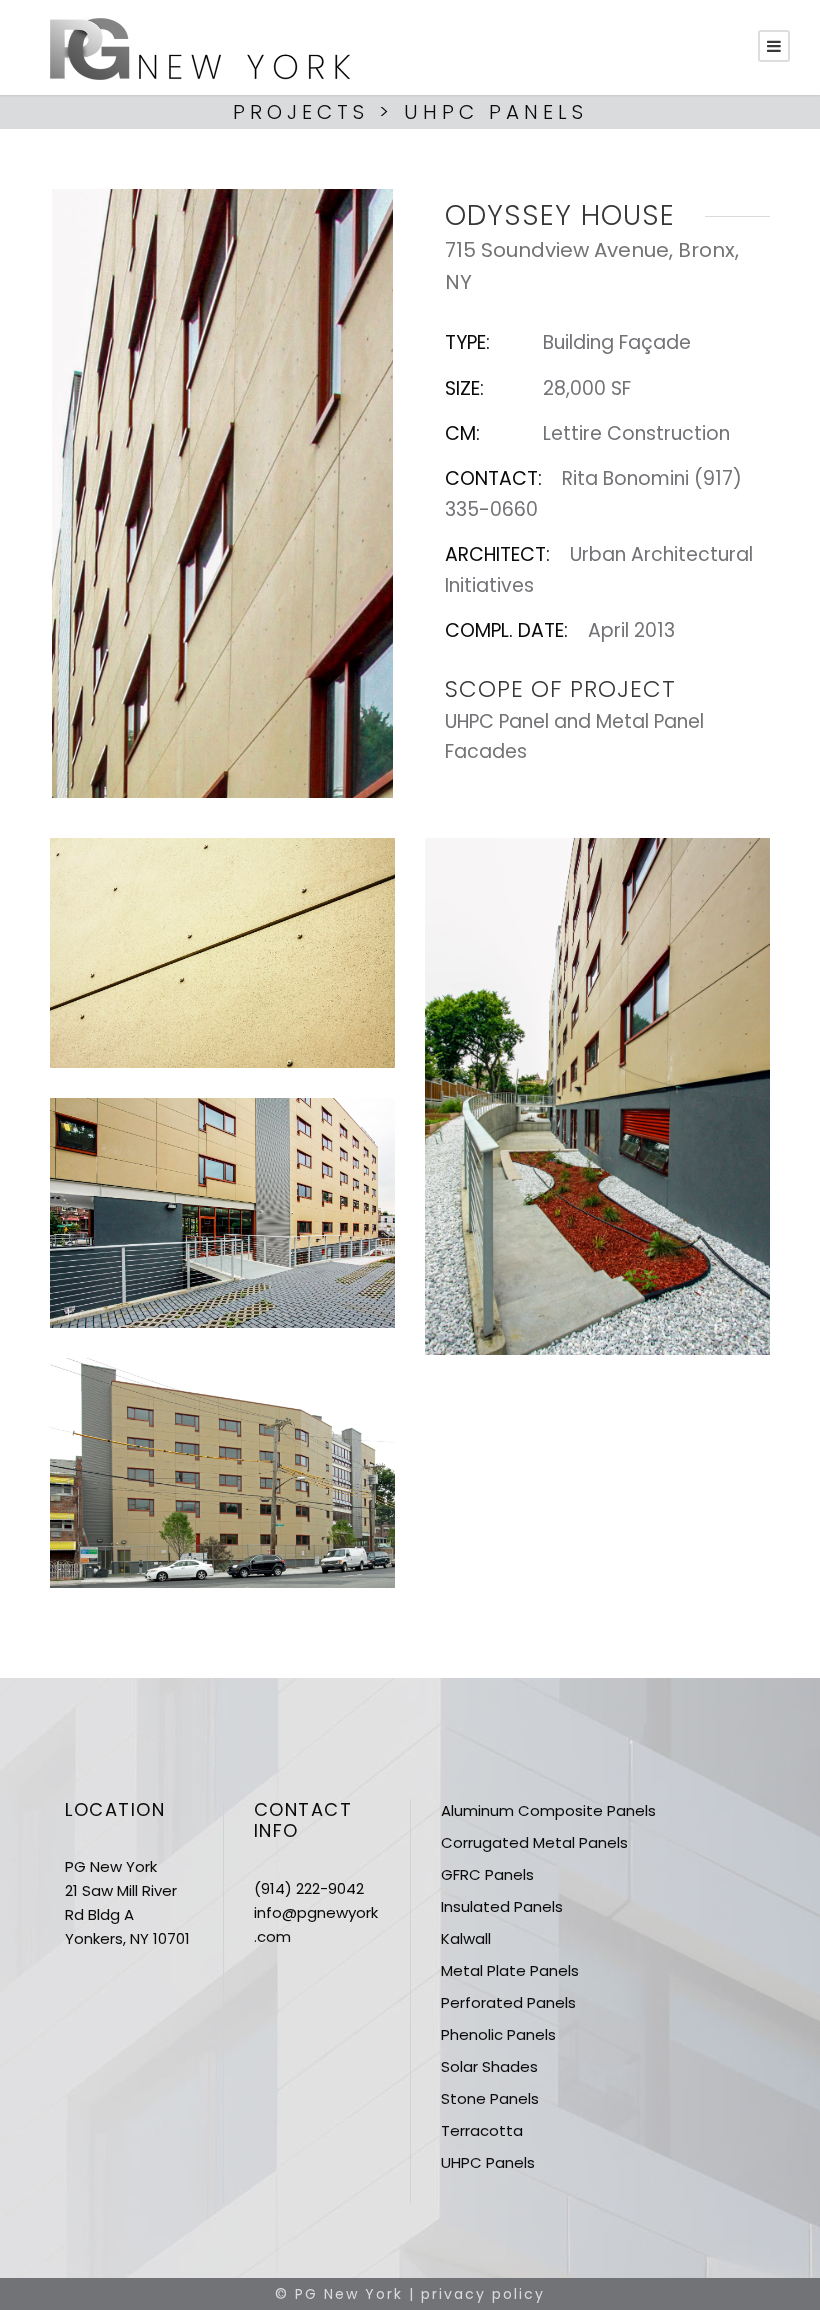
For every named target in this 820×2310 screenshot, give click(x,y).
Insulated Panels (502, 1906)
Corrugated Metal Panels (534, 1842)
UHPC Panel (497, 721)
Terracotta (482, 2130)
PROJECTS (301, 112)
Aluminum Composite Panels (548, 1810)
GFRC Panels (487, 1874)
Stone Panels (490, 2098)
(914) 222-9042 (309, 1888)
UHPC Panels (488, 2162)
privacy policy (483, 2294)
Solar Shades (489, 2066)
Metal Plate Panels (510, 1970)
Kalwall (466, 1938)
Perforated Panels (508, 2002)
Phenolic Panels (498, 2034)
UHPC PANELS (496, 112)
